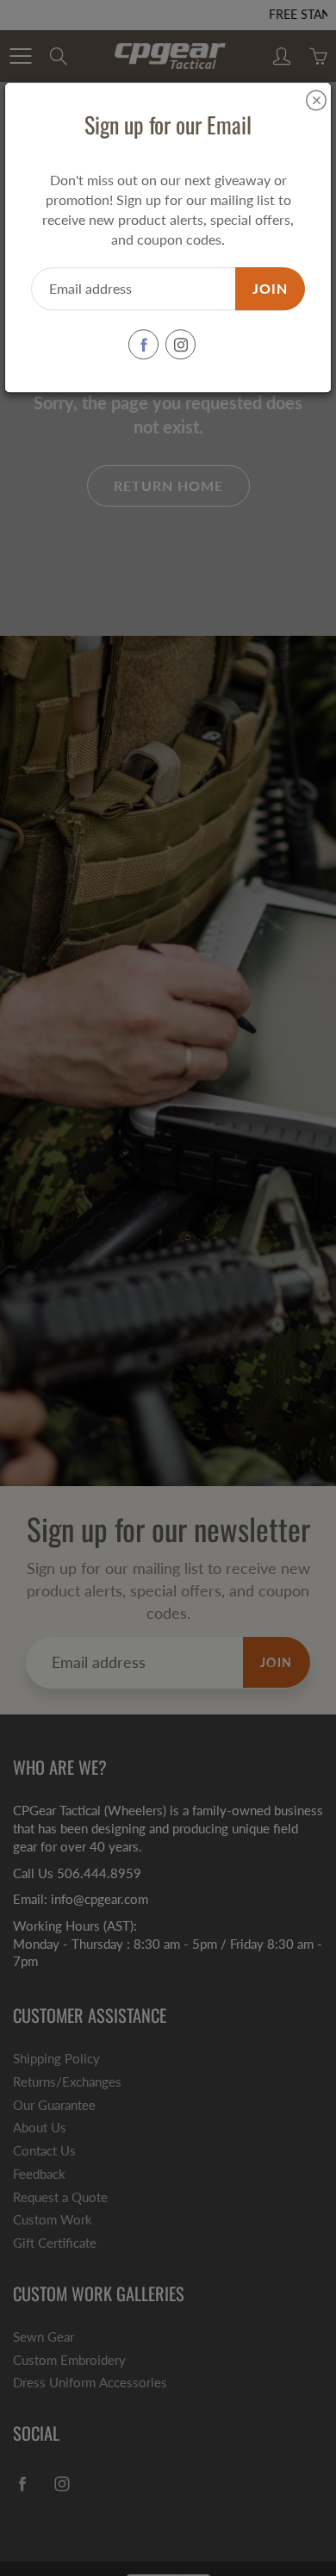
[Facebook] (143, 345)
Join (270, 288)
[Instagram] (180, 345)
